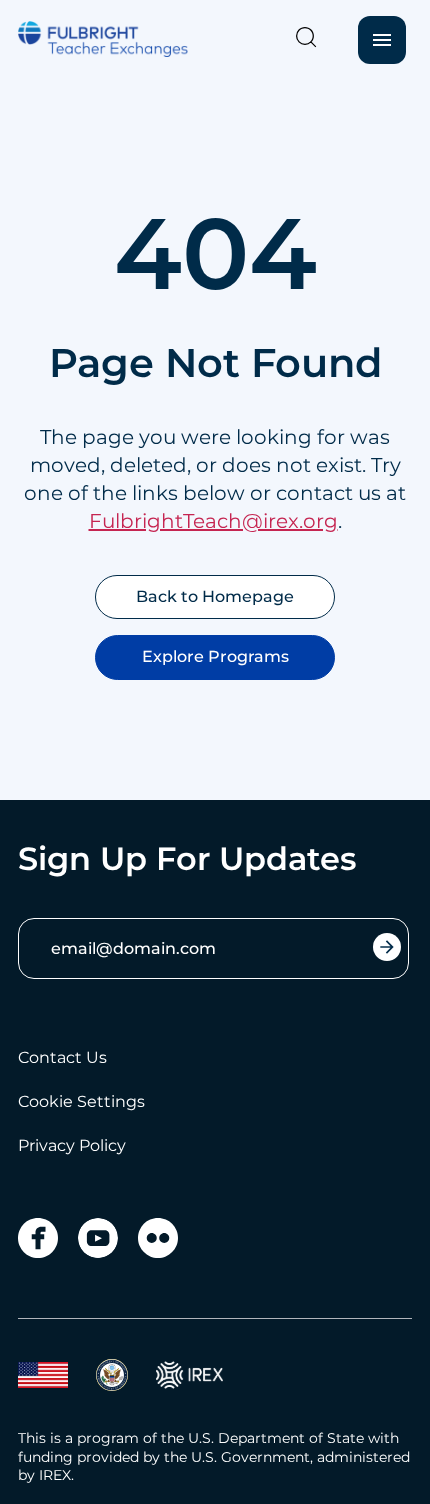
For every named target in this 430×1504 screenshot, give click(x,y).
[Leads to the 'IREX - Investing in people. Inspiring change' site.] (189, 1375)
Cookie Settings (81, 1101)
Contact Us (62, 1057)
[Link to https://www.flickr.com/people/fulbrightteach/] (158, 1238)
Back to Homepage (215, 596)
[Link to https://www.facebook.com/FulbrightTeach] (38, 1238)
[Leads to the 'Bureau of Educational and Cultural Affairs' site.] (43, 1375)
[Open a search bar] (306, 37)
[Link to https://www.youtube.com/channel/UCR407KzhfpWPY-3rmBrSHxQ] (98, 1238)
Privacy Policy (72, 1145)
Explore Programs (215, 656)
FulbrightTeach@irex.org (213, 521)
